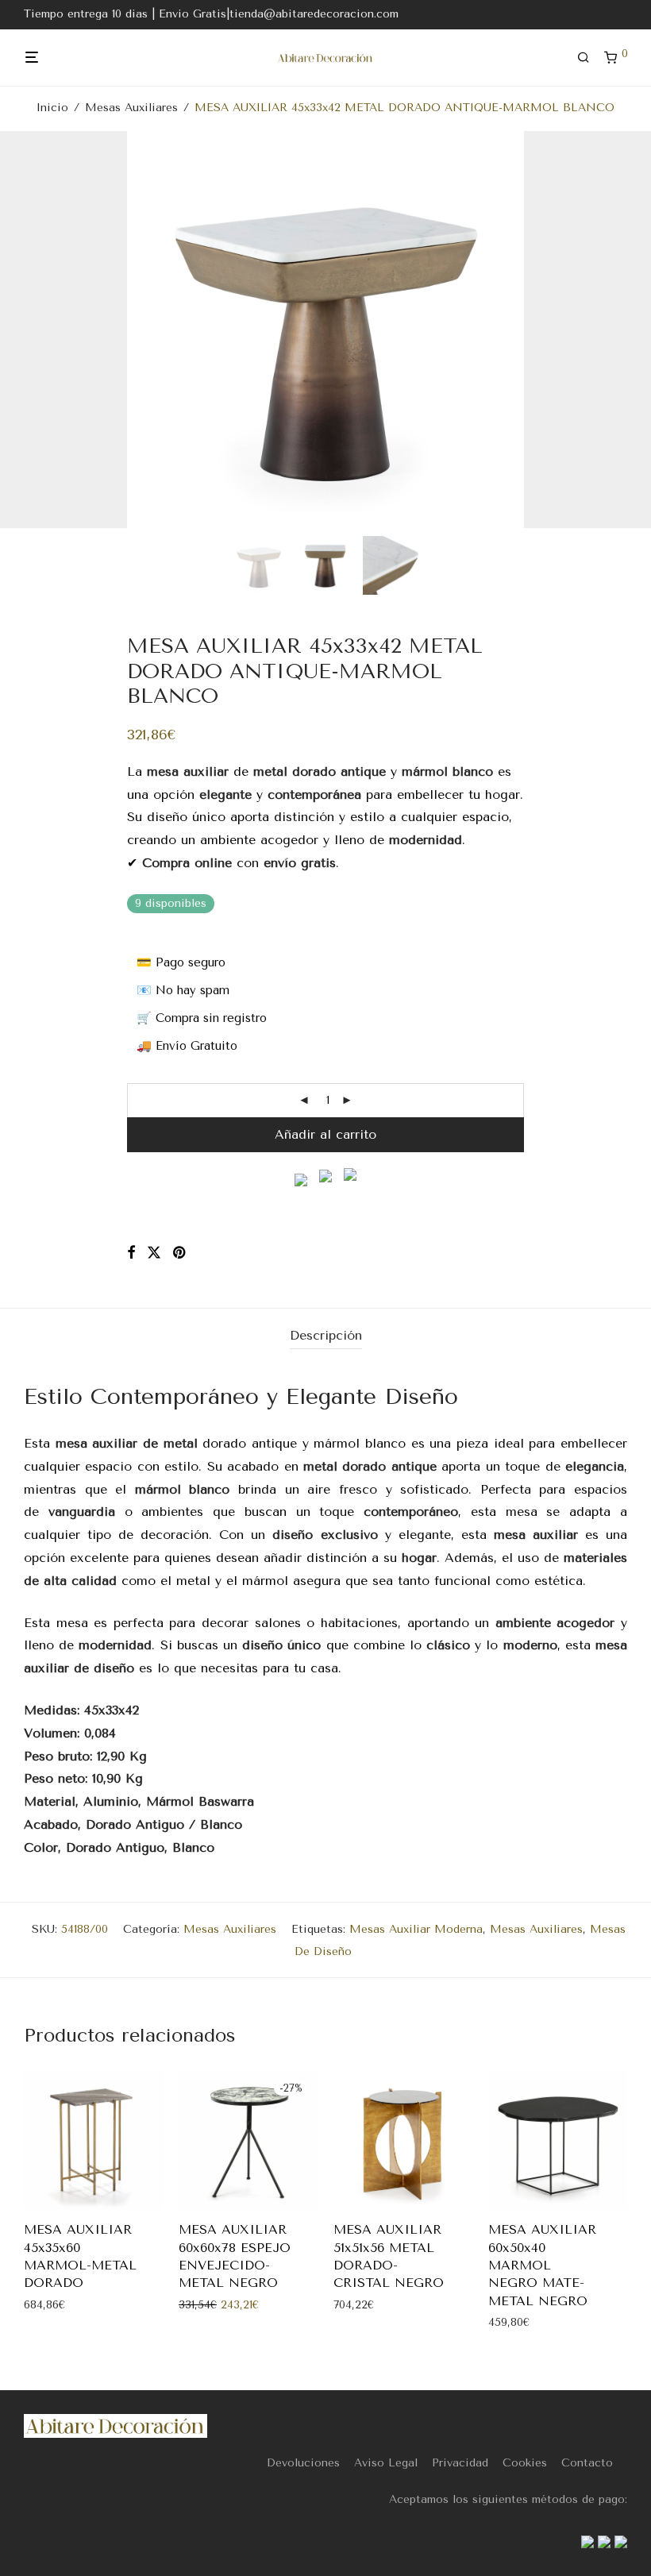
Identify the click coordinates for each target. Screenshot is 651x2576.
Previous (27, 330)
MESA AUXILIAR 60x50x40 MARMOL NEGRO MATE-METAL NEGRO (542, 2265)
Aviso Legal (386, 2463)
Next (624, 330)
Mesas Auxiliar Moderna (416, 1929)
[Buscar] (589, 58)
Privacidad (460, 2463)
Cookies (525, 2463)
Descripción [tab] (326, 1335)
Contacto (587, 2463)
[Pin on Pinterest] (180, 1253)
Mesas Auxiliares (131, 108)
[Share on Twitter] (154, 1253)
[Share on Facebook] (131, 1253)
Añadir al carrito (325, 1134)
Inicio (52, 108)
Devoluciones (303, 2463)
